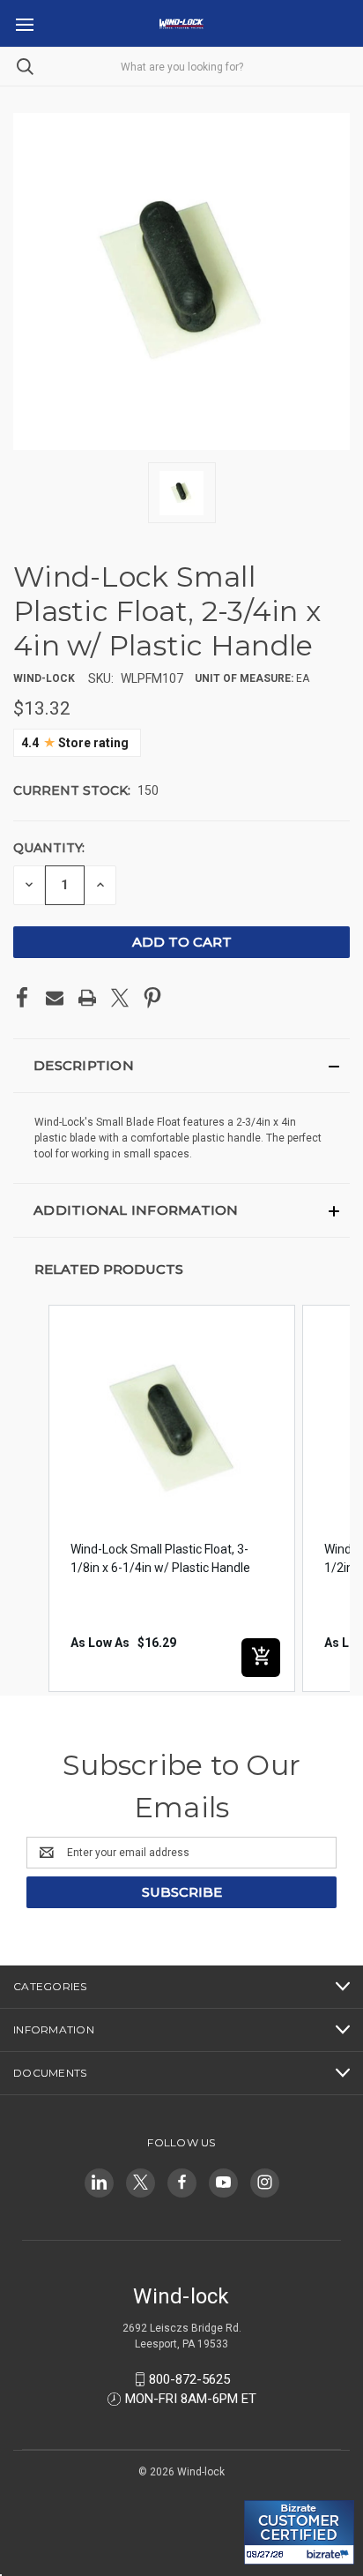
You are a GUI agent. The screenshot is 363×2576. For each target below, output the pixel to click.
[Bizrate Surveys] (268, 2490)
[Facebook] (22, 998)
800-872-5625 (189, 2379)
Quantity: (49, 848)
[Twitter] (120, 998)
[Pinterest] (152, 998)
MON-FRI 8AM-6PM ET (191, 2399)
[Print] (87, 998)
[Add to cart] (261, 1658)
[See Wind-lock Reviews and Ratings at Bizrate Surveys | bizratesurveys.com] (299, 2532)
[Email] (55, 998)
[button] (181, 1066)
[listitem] (172, 1498)
